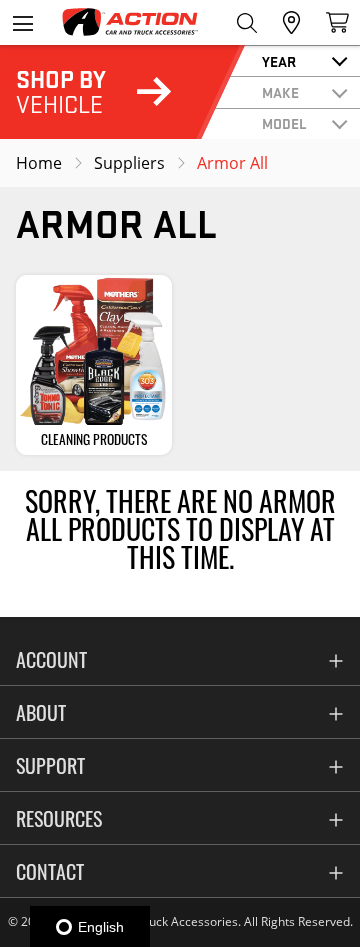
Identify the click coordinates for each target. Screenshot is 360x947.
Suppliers (129, 163)
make (280, 92)
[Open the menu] (22, 22)
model (284, 123)
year (279, 61)
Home (39, 163)
